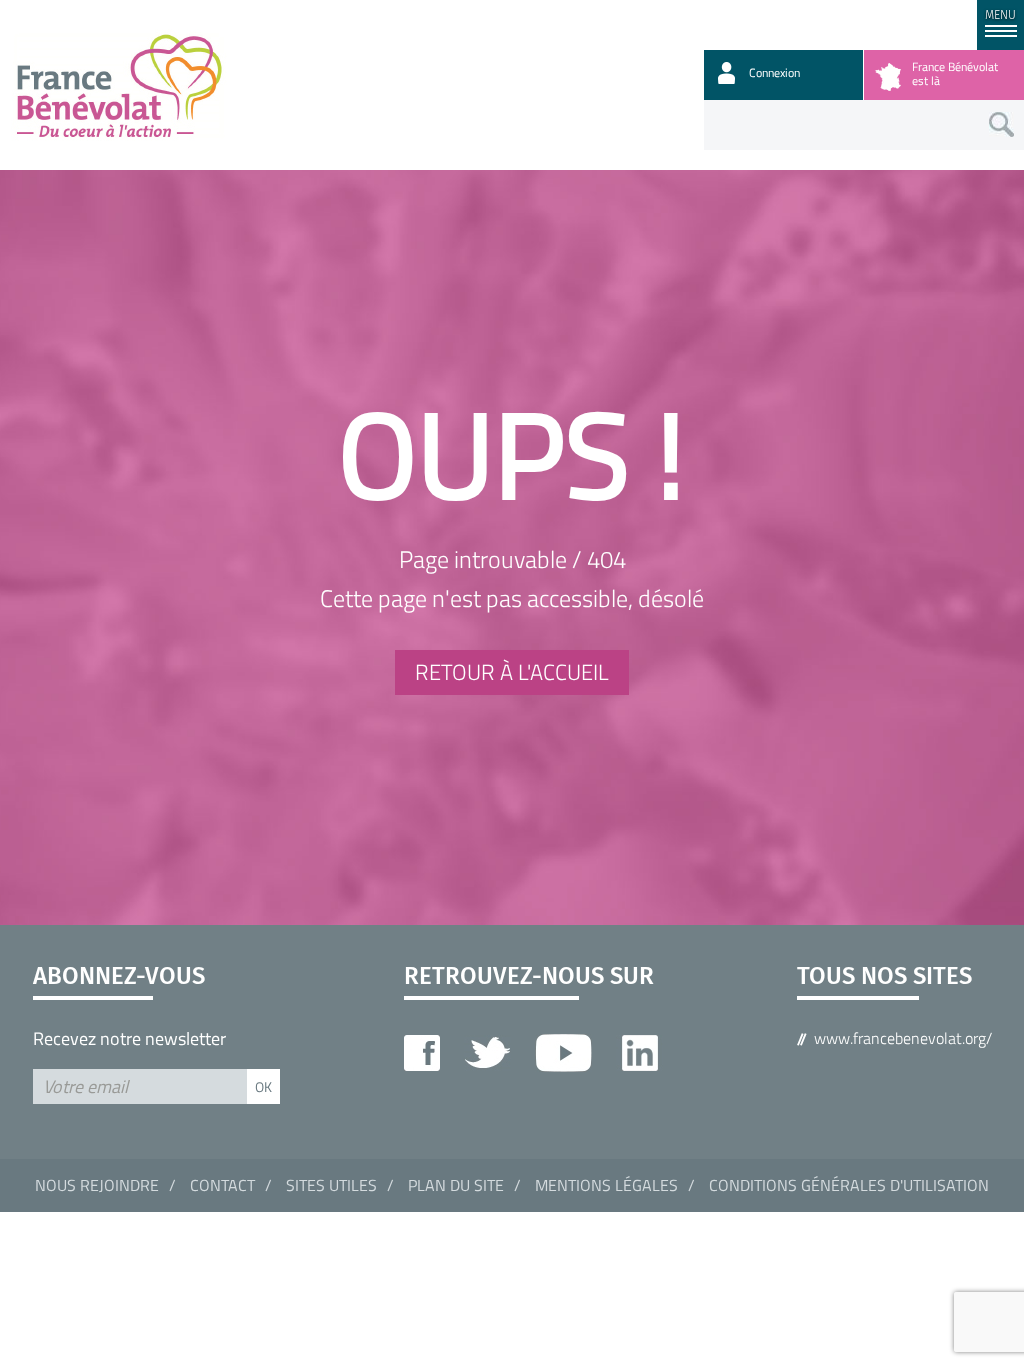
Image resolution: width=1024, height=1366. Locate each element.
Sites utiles (331, 1185)
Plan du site (456, 1185)
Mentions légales (606, 1185)
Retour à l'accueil (512, 672)
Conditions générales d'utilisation (849, 1185)
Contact (222, 1185)
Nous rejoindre (97, 1185)
